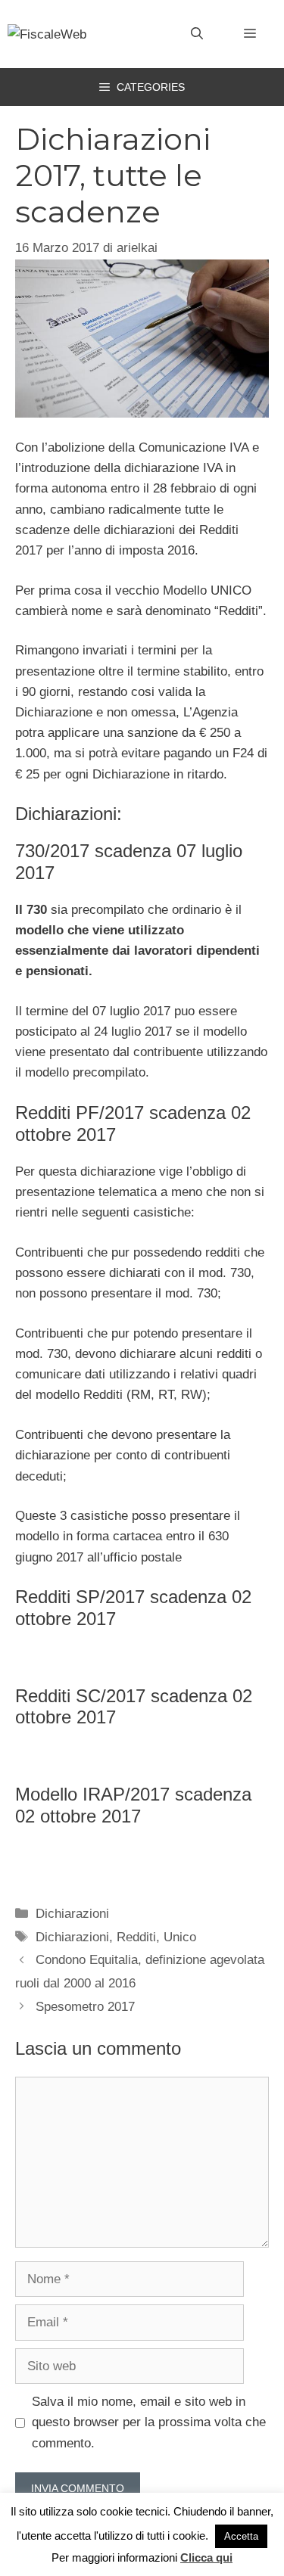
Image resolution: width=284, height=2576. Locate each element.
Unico (180, 1937)
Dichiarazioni (72, 1914)
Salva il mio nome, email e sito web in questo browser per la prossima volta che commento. (149, 2422)
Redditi (136, 1937)
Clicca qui (206, 2557)
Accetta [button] (241, 2536)
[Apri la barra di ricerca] (197, 34)
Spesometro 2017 (85, 2007)
